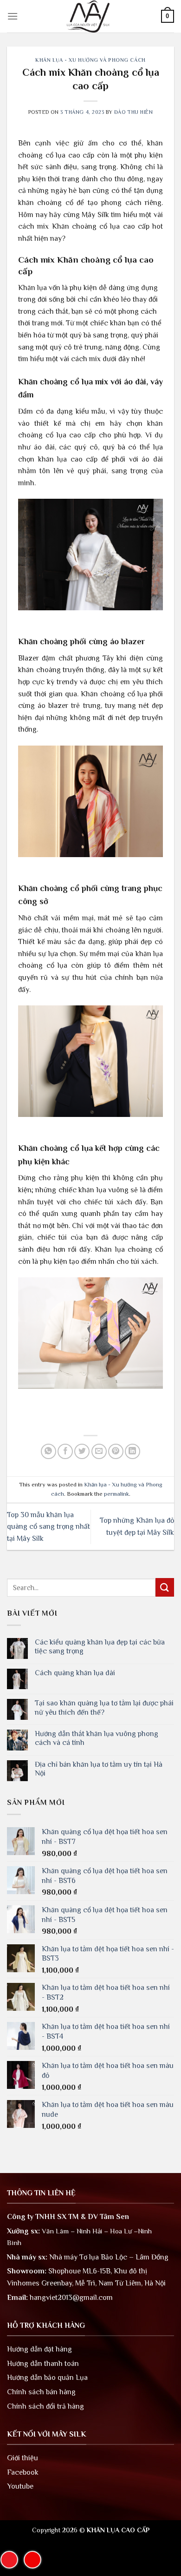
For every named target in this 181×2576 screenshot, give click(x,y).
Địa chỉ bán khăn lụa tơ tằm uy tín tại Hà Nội (99, 1769)
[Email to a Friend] (99, 1451)
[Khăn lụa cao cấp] (90, 16)
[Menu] (13, 16)
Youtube (20, 2486)
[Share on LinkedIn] (133, 1451)
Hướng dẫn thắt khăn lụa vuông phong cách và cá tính (97, 1738)
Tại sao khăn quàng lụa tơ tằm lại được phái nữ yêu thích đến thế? (104, 1707)
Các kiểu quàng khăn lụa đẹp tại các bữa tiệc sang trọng (100, 1647)
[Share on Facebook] (65, 1451)
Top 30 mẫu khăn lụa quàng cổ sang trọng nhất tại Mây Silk (48, 1527)
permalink (116, 1494)
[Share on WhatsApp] (48, 1451)
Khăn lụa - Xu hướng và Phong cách (90, 60)
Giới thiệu (23, 2458)
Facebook (23, 2472)
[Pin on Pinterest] (116, 1451)
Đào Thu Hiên (134, 112)
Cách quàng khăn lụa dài (75, 1673)
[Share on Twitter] (82, 1451)
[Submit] (165, 1587)
